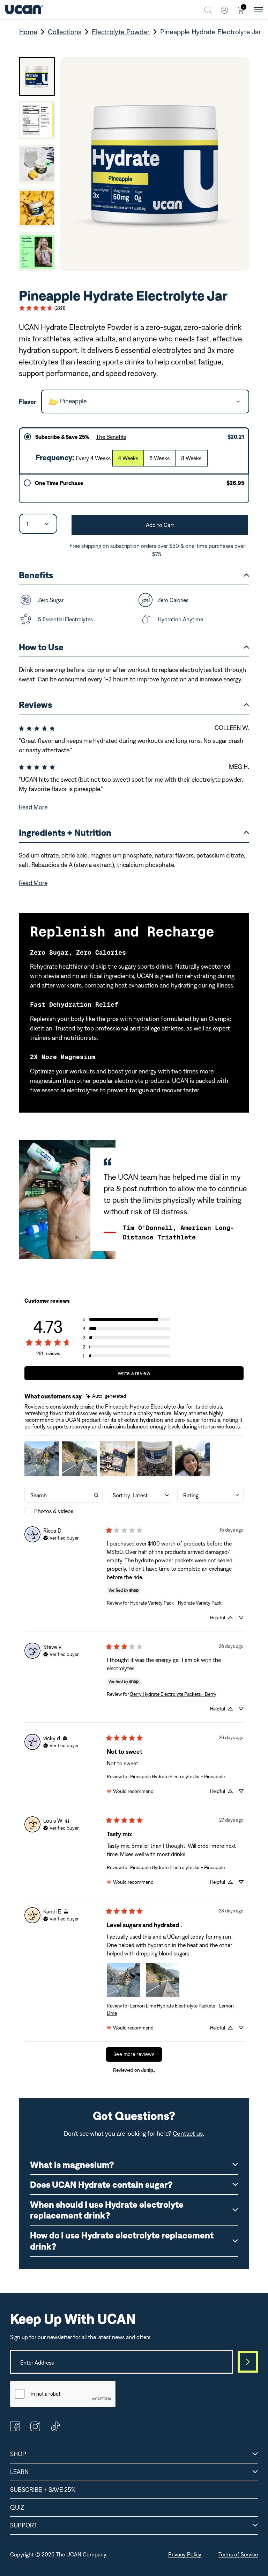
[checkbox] (64, 1511)
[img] (106, 1396)
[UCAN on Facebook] (15, 2429)
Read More (33, 807)
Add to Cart (160, 525)
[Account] (224, 10)
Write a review (134, 1373)
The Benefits (111, 437)
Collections (65, 32)
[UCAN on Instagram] (35, 2429)
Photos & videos (54, 1511)
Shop (18, 2454)
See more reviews (134, 2054)
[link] (42, 308)
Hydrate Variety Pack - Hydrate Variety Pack (176, 1603)
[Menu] (258, 10)
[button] (126, 1319)
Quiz (17, 2507)
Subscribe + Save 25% (43, 2490)
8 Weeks (191, 458)
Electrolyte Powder (121, 32)
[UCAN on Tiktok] (55, 2429)
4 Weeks (128, 458)
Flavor (28, 402)
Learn (19, 2472)
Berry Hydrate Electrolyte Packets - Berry (173, 1694)
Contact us (188, 2133)
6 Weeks (159, 458)
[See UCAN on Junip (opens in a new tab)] (148, 2070)
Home (28, 32)
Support (24, 2525)
